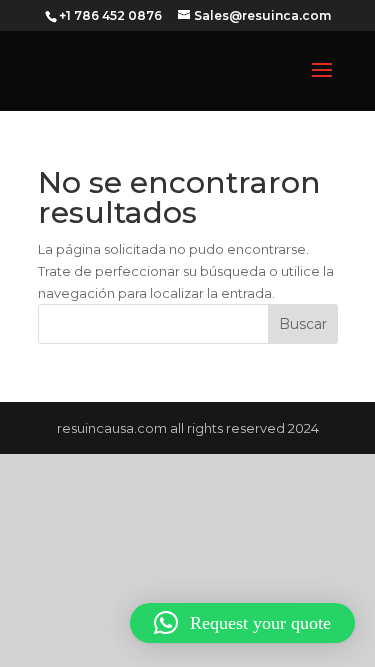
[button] (242, 623)
